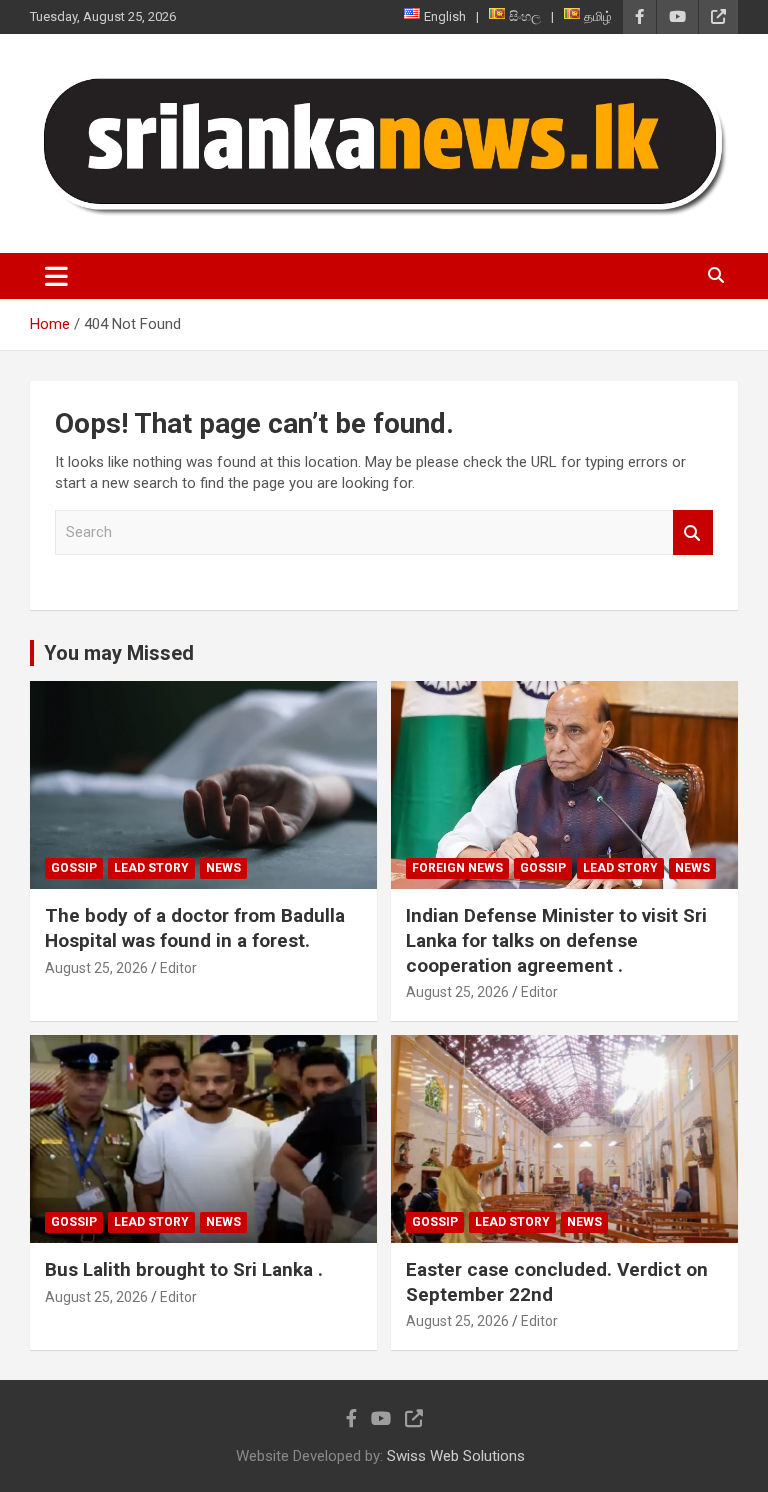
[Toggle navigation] (56, 276)
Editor (178, 968)
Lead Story (151, 868)
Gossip (74, 868)
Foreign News (457, 868)
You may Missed (119, 653)
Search (693, 532)
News (223, 868)
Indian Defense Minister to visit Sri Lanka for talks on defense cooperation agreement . (556, 940)
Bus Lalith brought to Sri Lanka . (184, 1269)
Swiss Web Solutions (456, 1456)
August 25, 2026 (96, 968)
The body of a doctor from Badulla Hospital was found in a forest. (195, 928)
